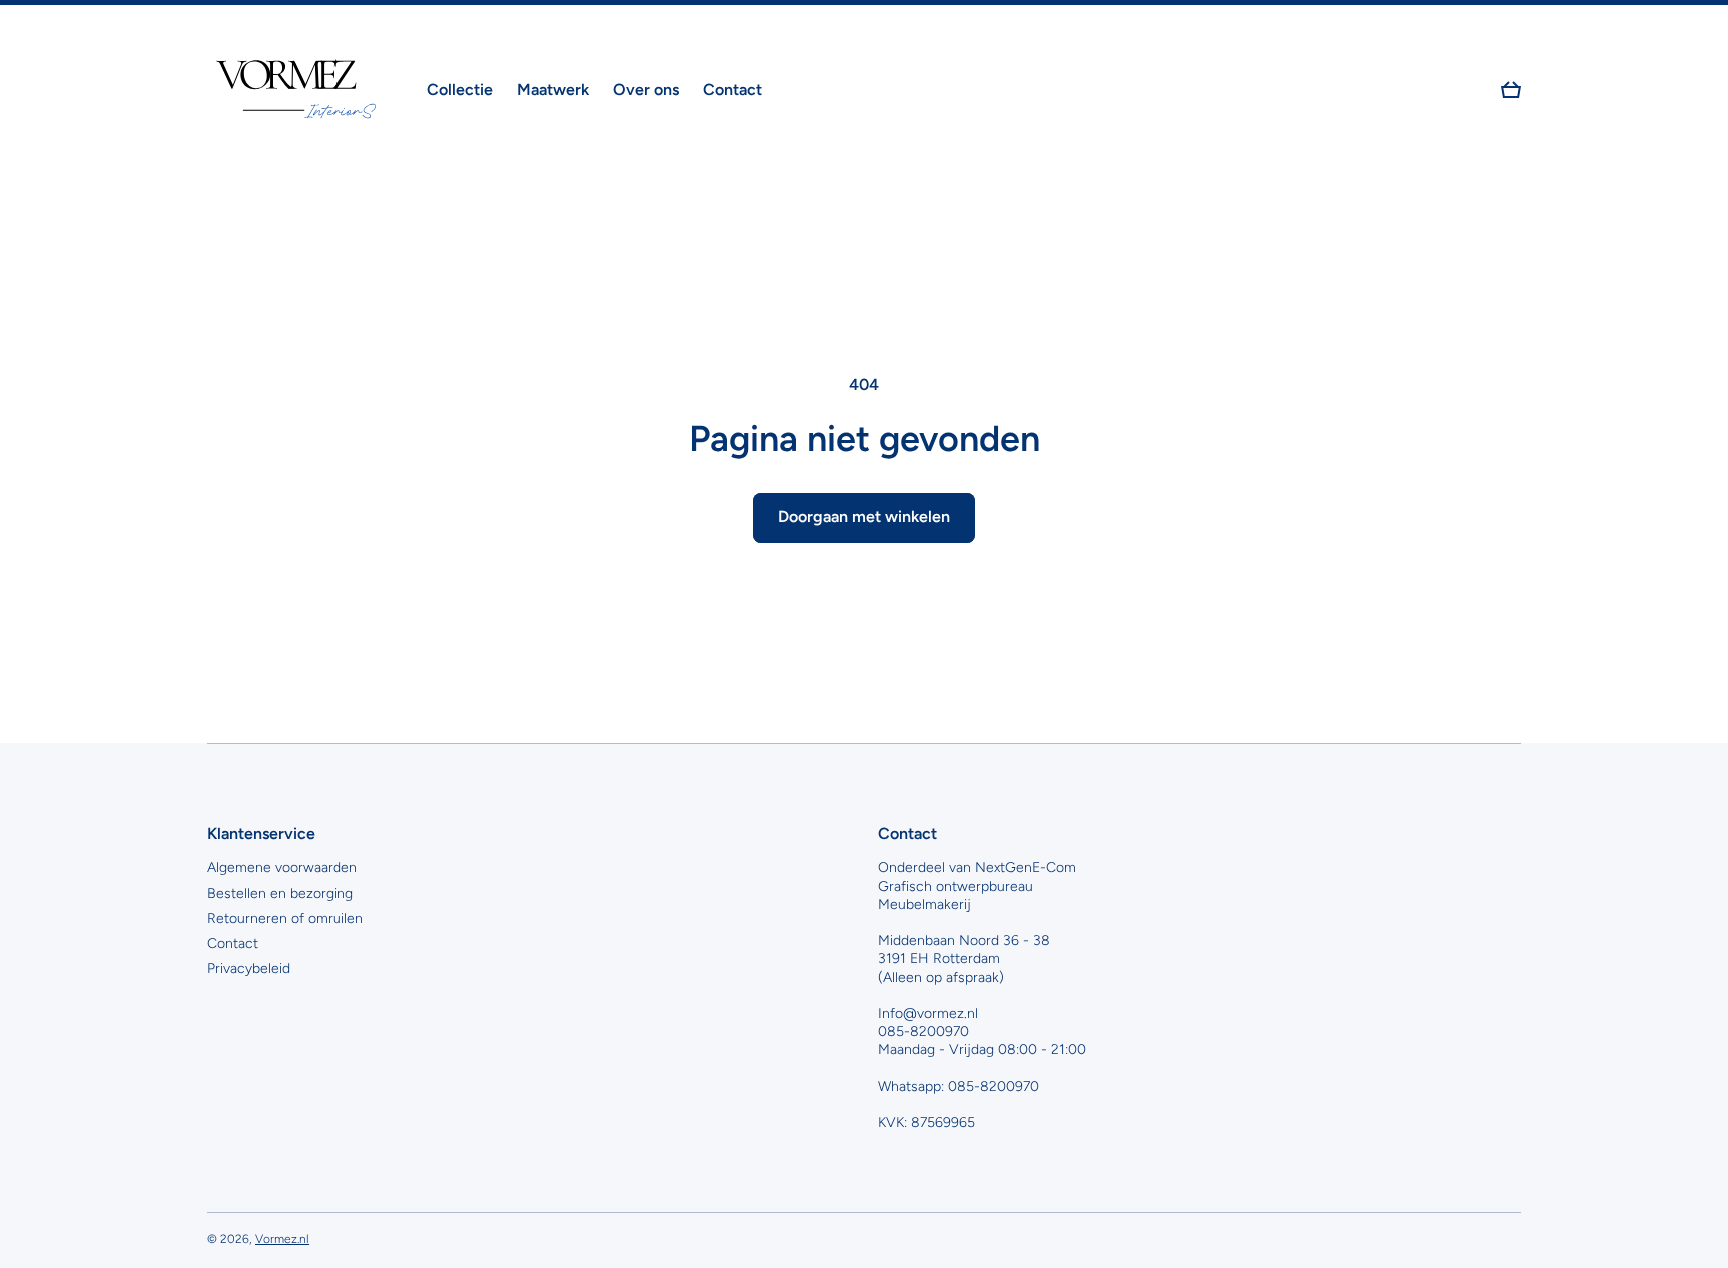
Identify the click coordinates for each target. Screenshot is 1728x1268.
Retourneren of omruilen (285, 918)
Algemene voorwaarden (282, 867)
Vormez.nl (282, 1239)
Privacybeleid (248, 968)
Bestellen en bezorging (280, 893)
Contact (232, 943)
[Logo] (297, 90)
